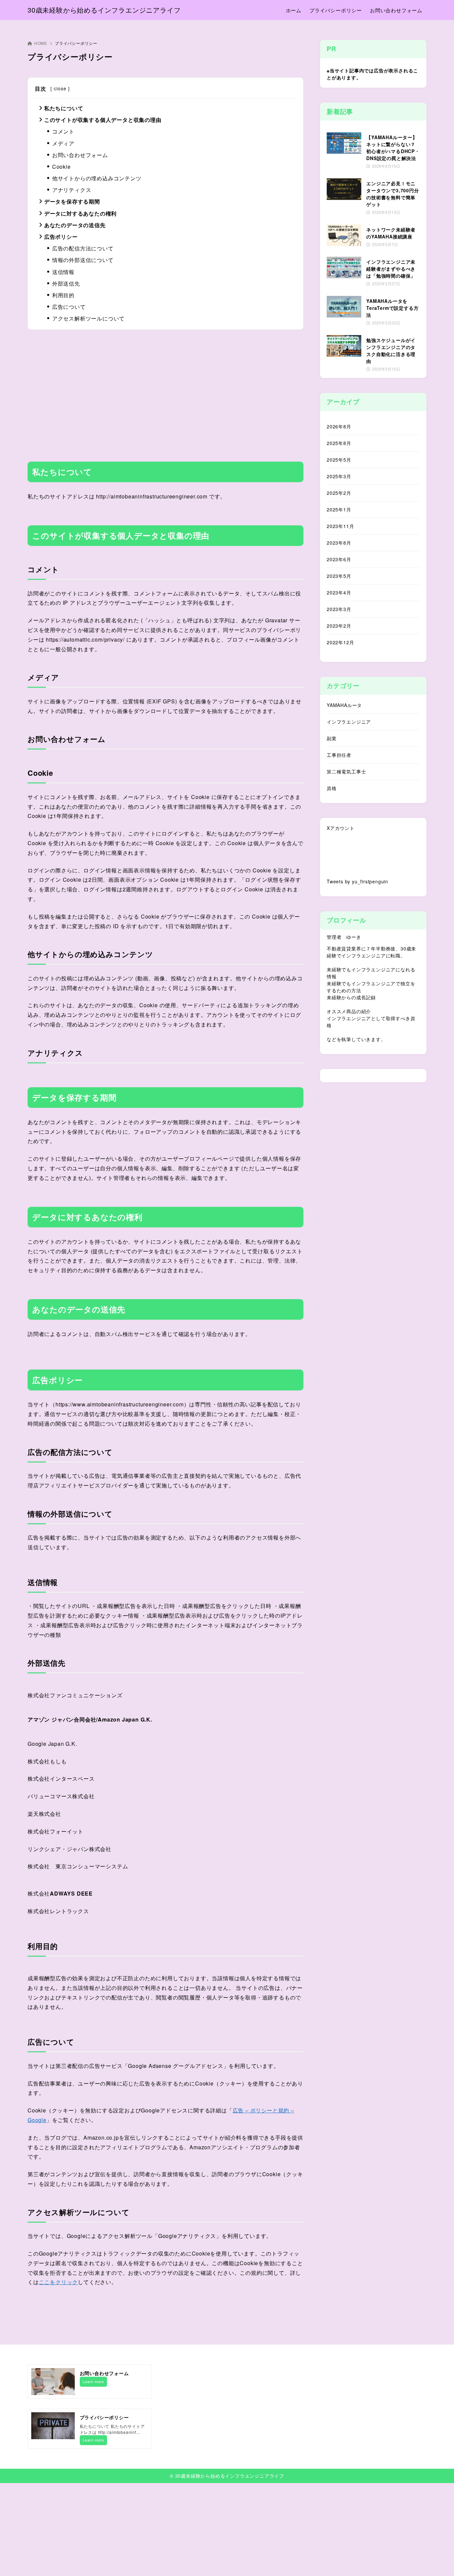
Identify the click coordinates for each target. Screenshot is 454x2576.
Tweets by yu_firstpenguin (357, 881)
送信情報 (63, 272)
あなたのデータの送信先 (75, 225)
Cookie (61, 167)
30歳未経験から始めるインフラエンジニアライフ (104, 10)
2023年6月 (339, 559)
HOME (41, 43)
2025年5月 (339, 460)
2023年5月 (339, 576)
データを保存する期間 (72, 201)
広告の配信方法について (83, 248)
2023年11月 (340, 526)
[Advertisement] (166, 391)
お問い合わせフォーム (80, 155)
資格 (332, 788)
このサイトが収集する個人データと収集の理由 (103, 120)
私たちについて (64, 108)
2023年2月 (339, 626)
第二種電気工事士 (346, 771)
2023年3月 (339, 609)
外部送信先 (66, 283)
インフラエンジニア (349, 722)
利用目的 (63, 295)
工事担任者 (339, 755)
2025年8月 (339, 443)
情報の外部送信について (83, 260)
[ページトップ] (439, 2561)
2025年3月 (339, 476)
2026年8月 (339, 426)
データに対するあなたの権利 (80, 213)
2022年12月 (340, 642)
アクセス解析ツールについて (88, 318)
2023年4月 (339, 592)
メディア (63, 143)
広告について (69, 307)
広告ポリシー (61, 237)
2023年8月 (339, 543)
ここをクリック (58, 2282)
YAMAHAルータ (344, 705)
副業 (332, 738)
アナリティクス (72, 190)
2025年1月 (339, 509)
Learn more (93, 2381)
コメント (63, 131)
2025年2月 (339, 493)
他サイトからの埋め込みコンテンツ (97, 178)
